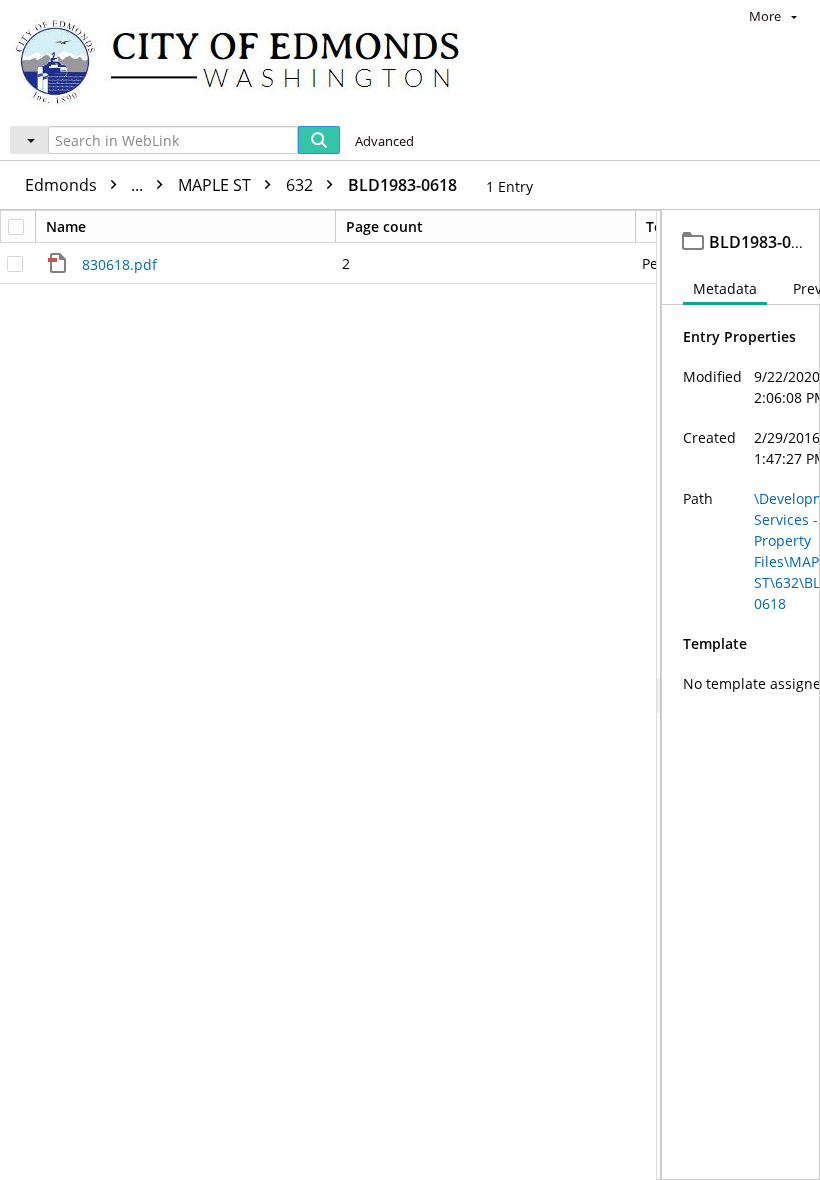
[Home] (247, 60)
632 (301, 185)
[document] (741, 695)
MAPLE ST (216, 185)
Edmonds (86, 185)
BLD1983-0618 (402, 185)
